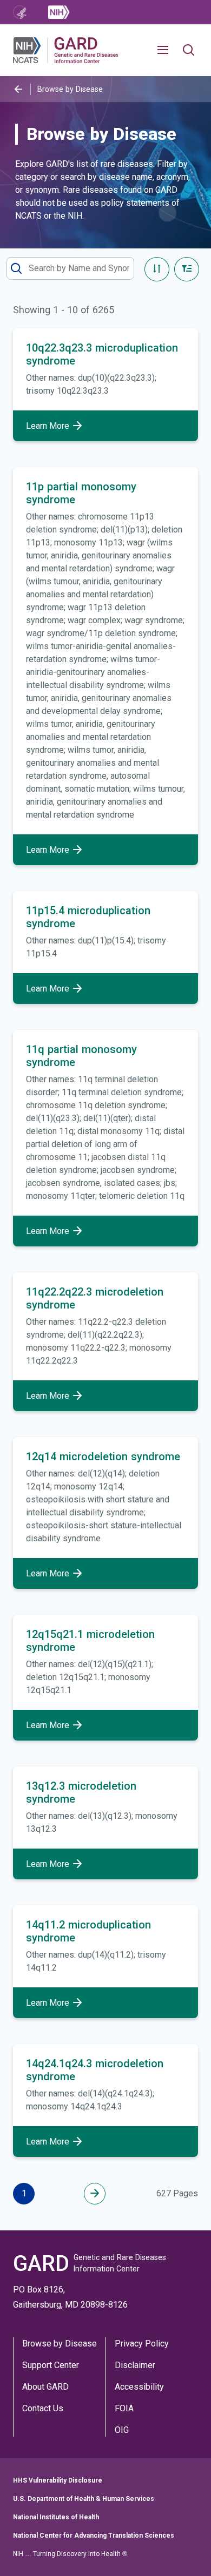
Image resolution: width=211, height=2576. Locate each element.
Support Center (51, 2365)
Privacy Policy (142, 2344)
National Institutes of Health (56, 2517)
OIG (122, 2430)
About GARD (45, 2387)
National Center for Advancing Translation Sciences (94, 2535)
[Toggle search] (189, 50)
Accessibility (139, 2387)
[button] (167, 50)
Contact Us (43, 2408)
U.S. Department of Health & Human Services (84, 2499)
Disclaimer (135, 2365)
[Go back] (18, 89)
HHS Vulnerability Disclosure (58, 2480)
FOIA (124, 2408)
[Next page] (95, 2194)
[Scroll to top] (186, 2551)
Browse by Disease (60, 2344)
